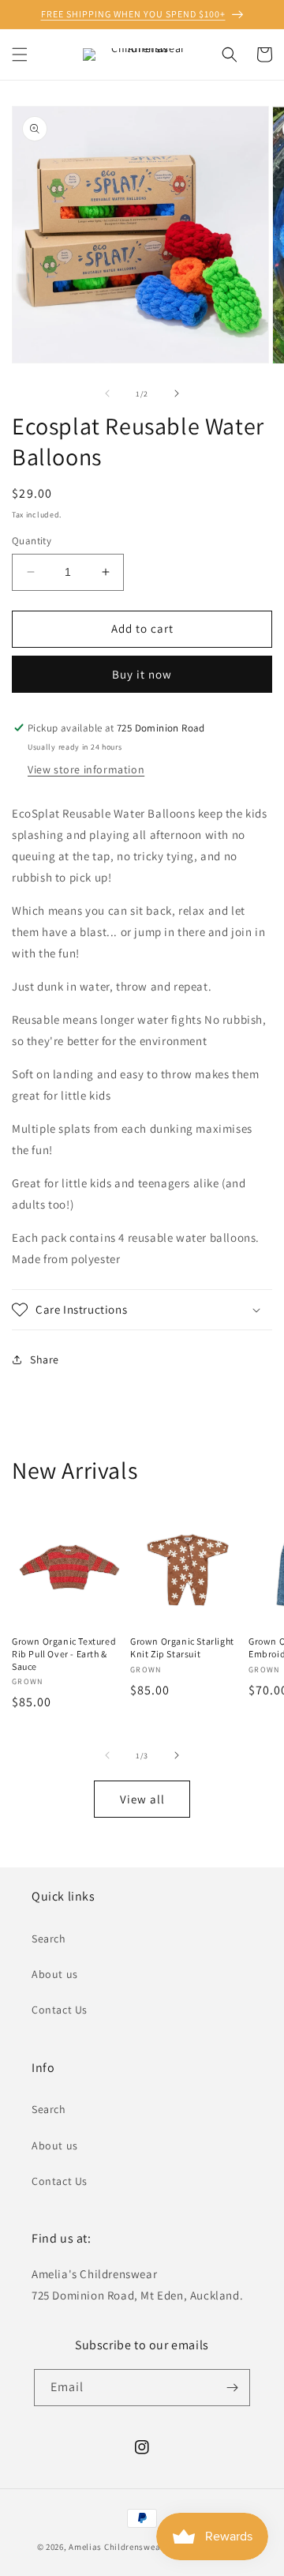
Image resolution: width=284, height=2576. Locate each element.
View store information (86, 769)
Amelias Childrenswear (116, 2547)
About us (55, 1974)
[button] (20, 55)
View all (142, 1799)
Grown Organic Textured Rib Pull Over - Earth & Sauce (64, 1653)
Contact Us (60, 2010)
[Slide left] (107, 393)
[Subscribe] (232, 2388)
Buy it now (142, 674)
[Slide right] (177, 393)
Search (49, 1939)
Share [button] (45, 1359)
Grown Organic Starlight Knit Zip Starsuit (182, 1647)
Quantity (32, 541)
